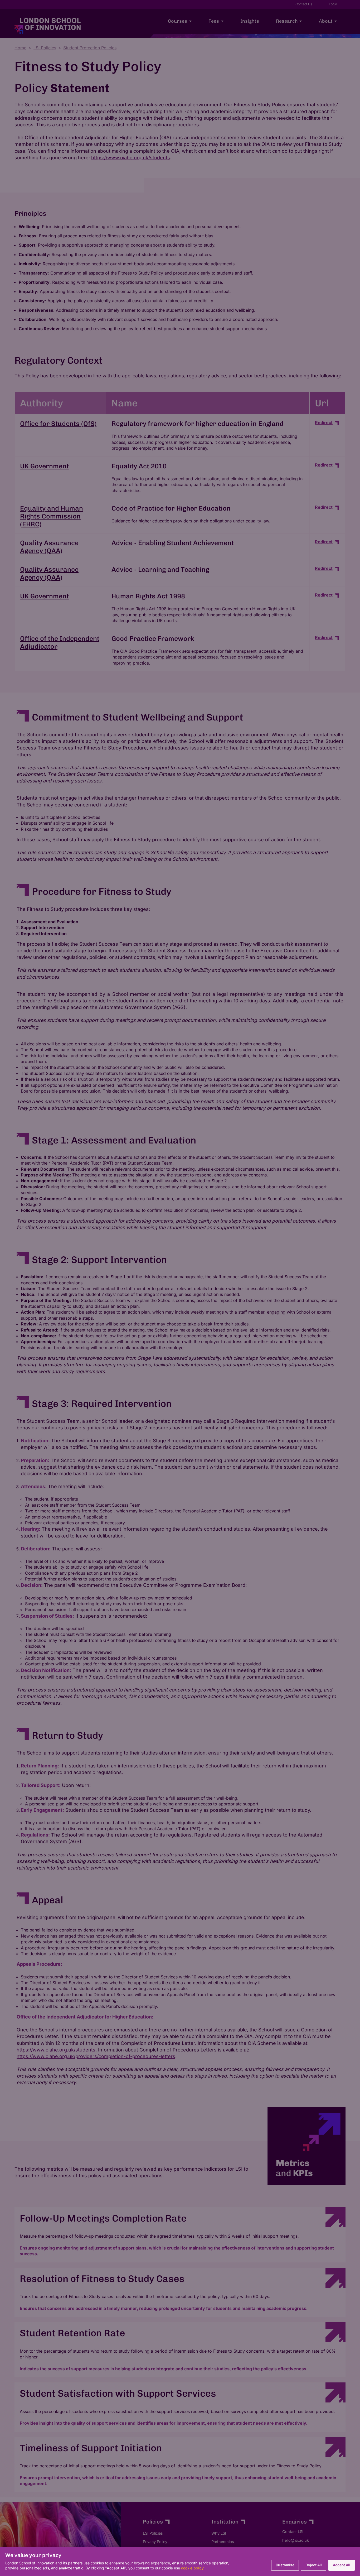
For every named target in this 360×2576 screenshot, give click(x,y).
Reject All (314, 2565)
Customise (285, 2565)
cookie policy (192, 2568)
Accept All (342, 2565)
